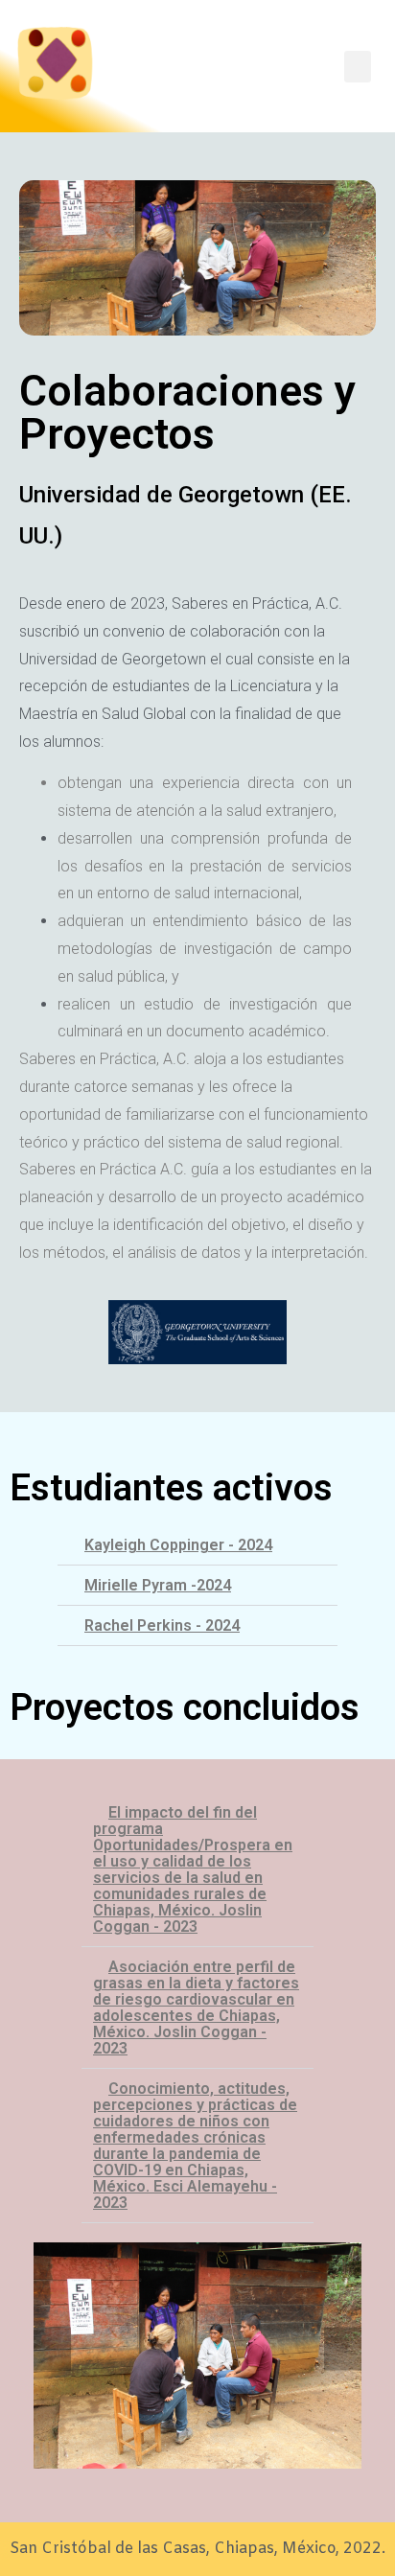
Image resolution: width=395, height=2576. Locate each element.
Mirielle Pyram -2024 (158, 1585)
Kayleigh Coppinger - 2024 (178, 1545)
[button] (197, 1545)
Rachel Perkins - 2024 (162, 1625)
